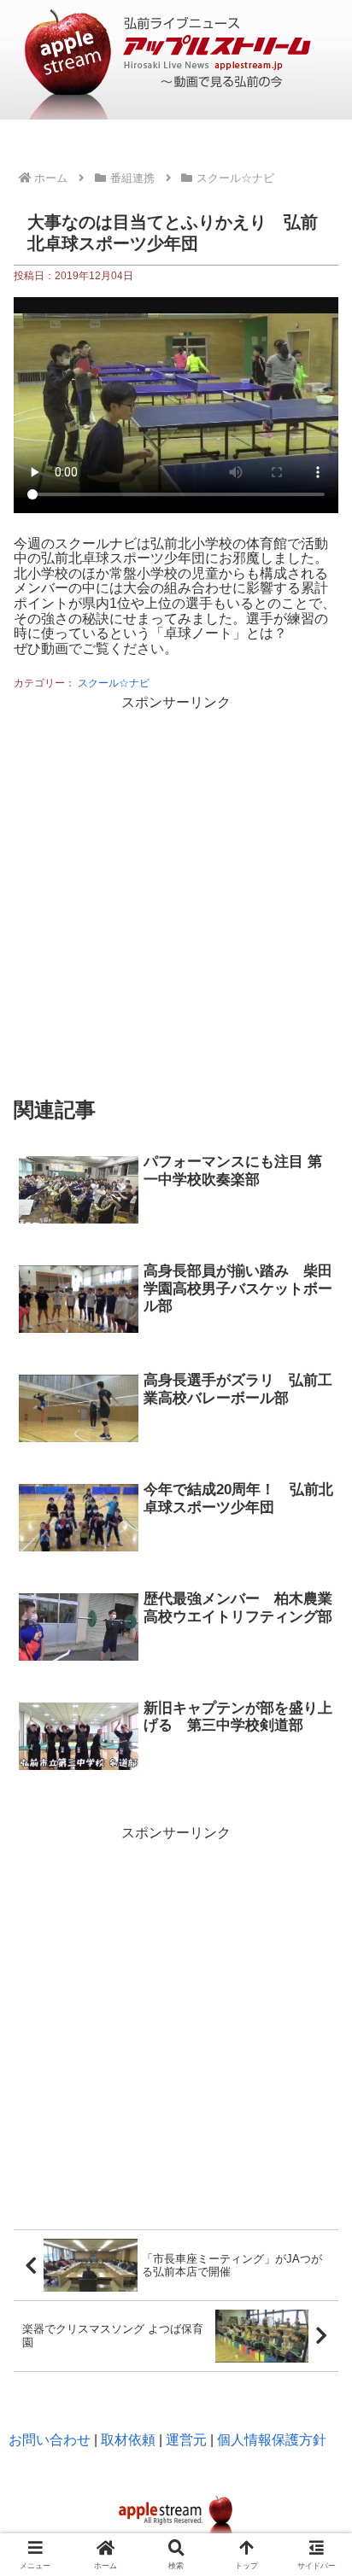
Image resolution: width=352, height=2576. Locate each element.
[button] (316, 2056)
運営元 (186, 2440)
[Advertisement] (176, 891)
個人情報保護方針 (272, 2440)
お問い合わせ (50, 2440)
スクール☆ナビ (114, 683)
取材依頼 (128, 2440)
